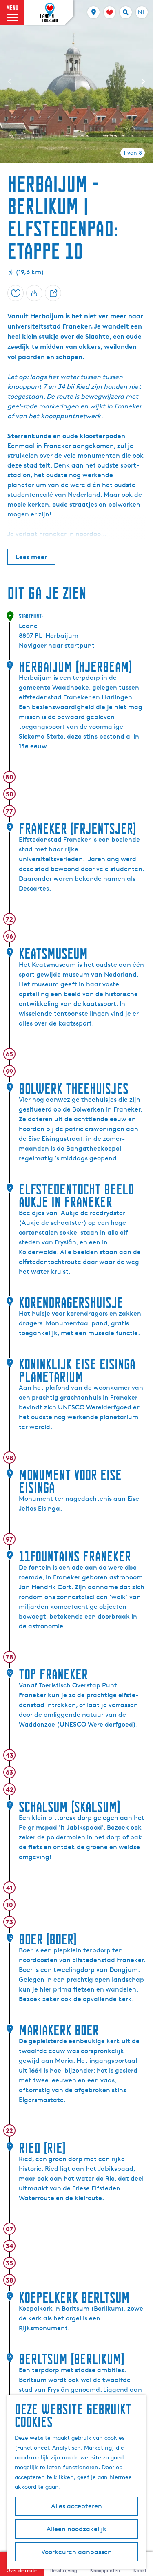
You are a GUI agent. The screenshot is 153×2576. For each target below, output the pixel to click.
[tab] (133, 153)
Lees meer (31, 557)
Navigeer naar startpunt (57, 645)
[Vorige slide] (10, 82)
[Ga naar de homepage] (49, 13)
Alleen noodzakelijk (76, 2529)
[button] (13, 26)
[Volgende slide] (143, 82)
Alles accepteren (76, 2506)
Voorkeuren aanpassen (76, 2552)
